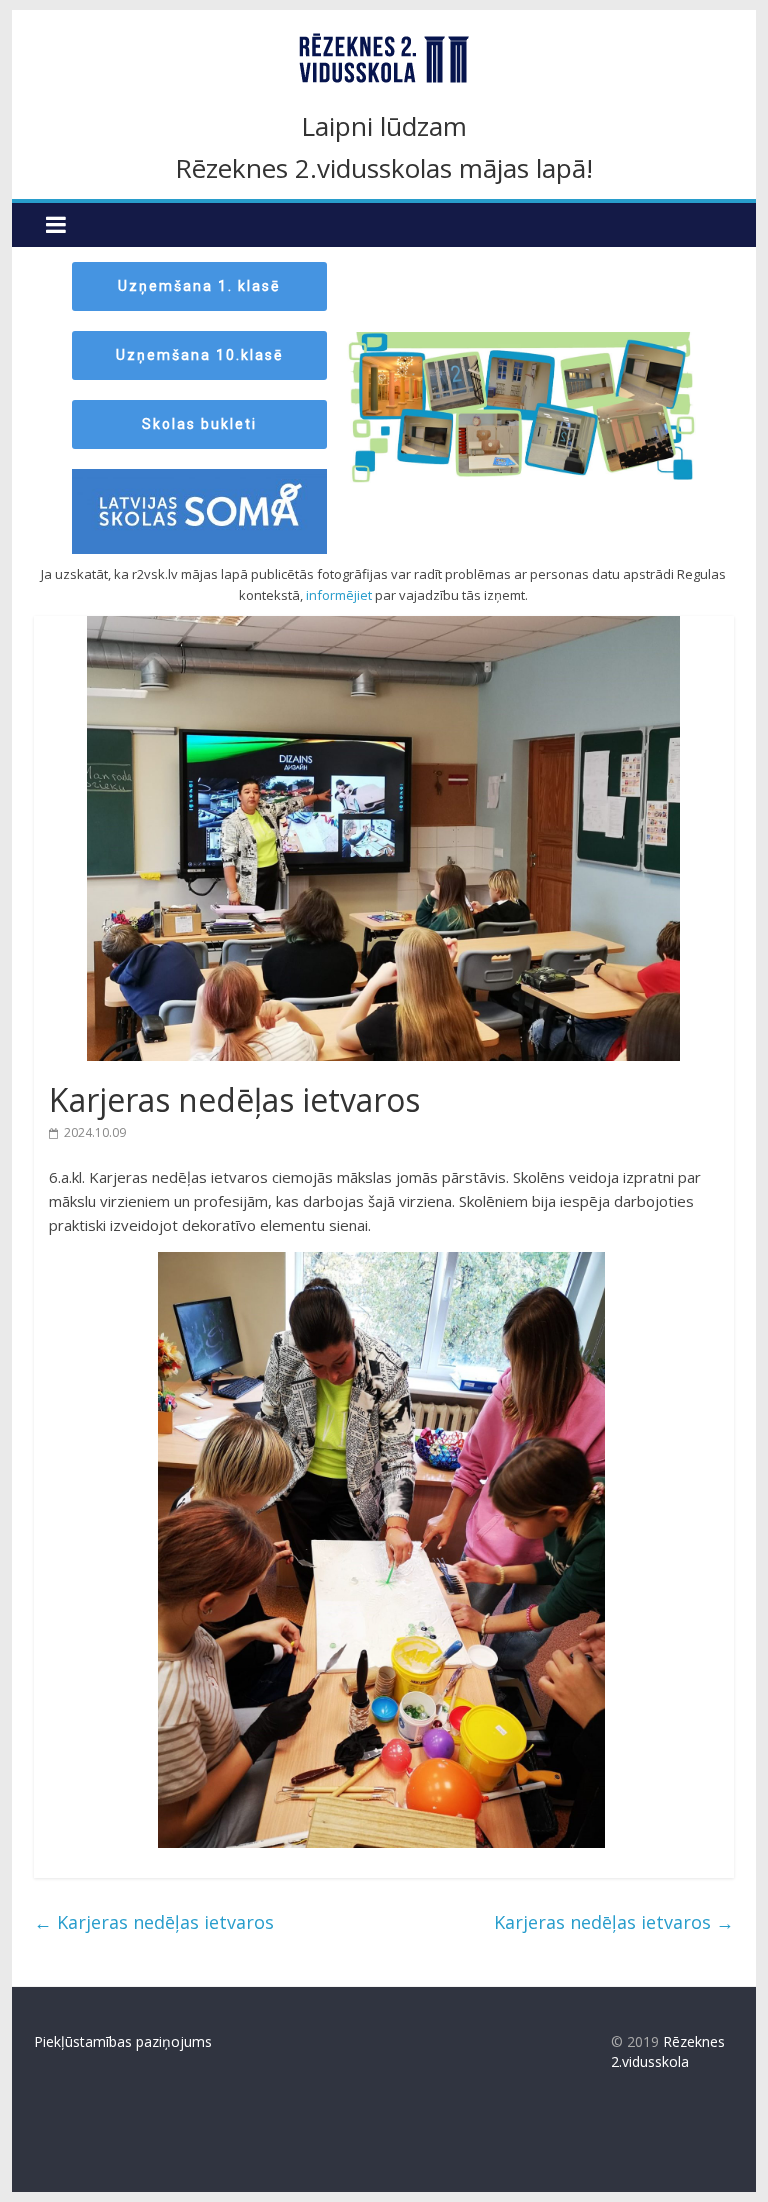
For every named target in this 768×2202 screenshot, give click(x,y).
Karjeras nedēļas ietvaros (154, 1922)
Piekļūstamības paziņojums (123, 2041)
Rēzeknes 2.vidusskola (668, 2051)
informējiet (339, 595)
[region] (384, 400)
